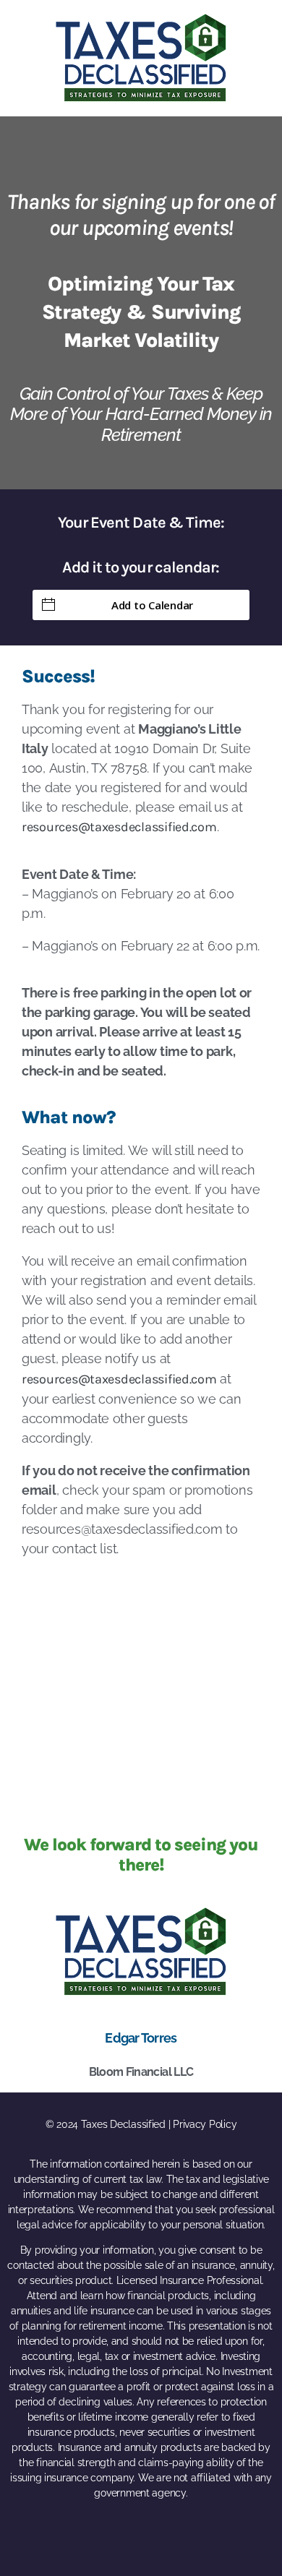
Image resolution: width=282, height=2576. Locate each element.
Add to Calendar (152, 605)
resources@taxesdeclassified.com (119, 827)
